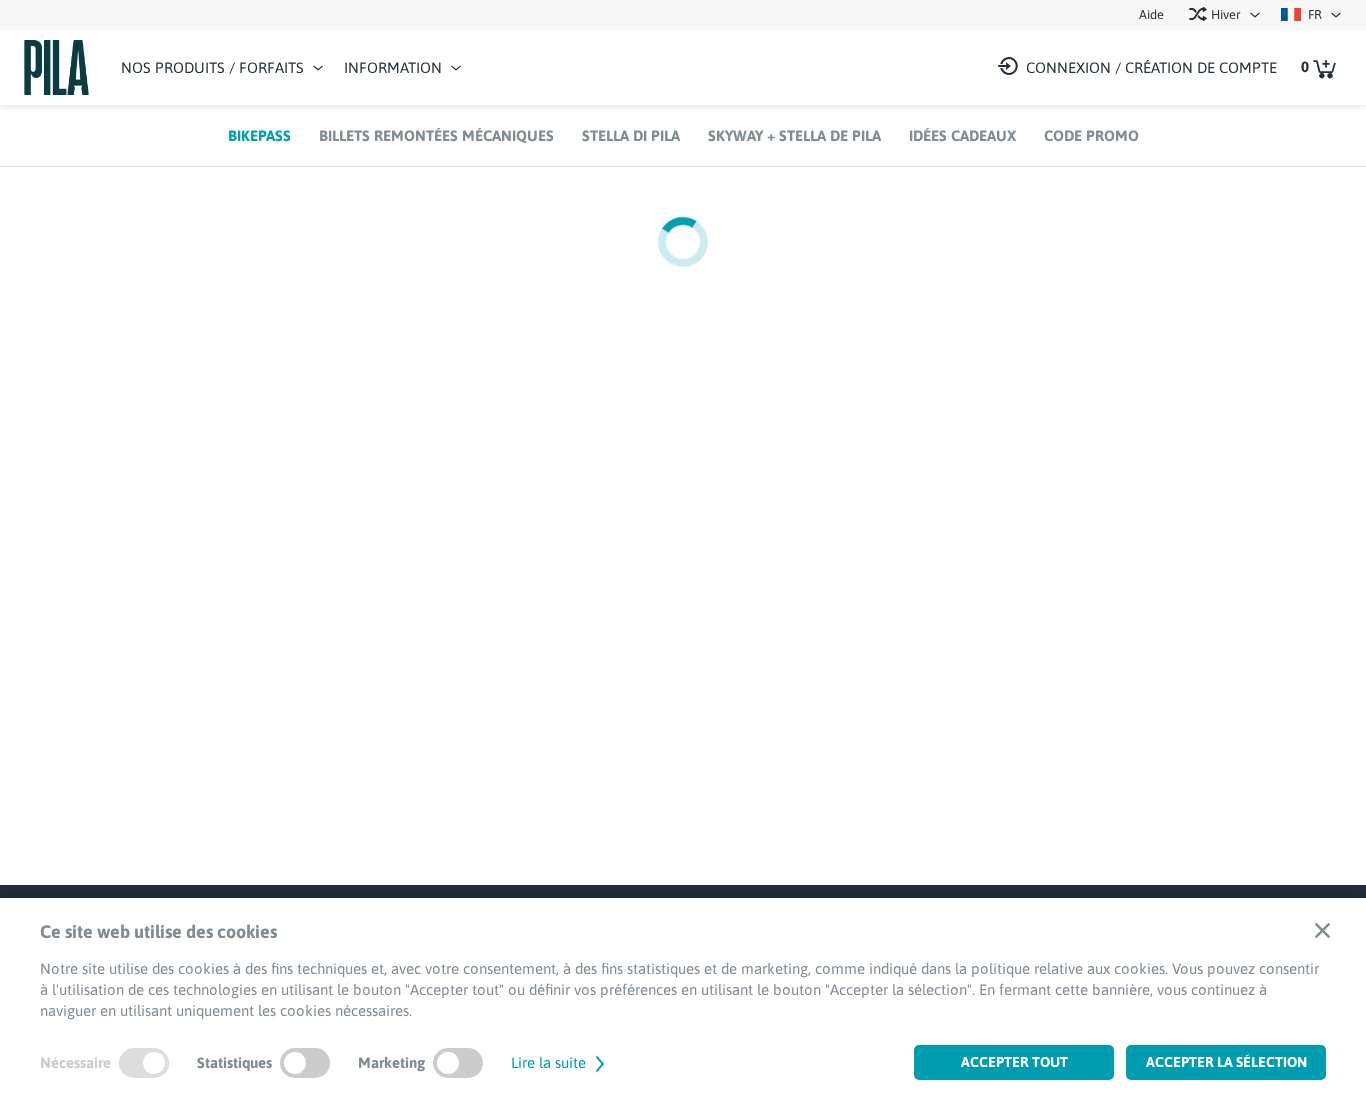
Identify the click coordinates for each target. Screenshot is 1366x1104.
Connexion (1068, 67)
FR (1313, 14)
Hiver (1224, 14)
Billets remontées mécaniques (436, 135)
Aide (1151, 14)
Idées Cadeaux (962, 135)
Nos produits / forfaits (212, 67)
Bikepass (259, 135)
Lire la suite (550, 1062)
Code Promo (1091, 135)
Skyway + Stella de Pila (794, 135)
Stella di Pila (631, 135)
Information (393, 67)
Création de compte (1201, 67)
